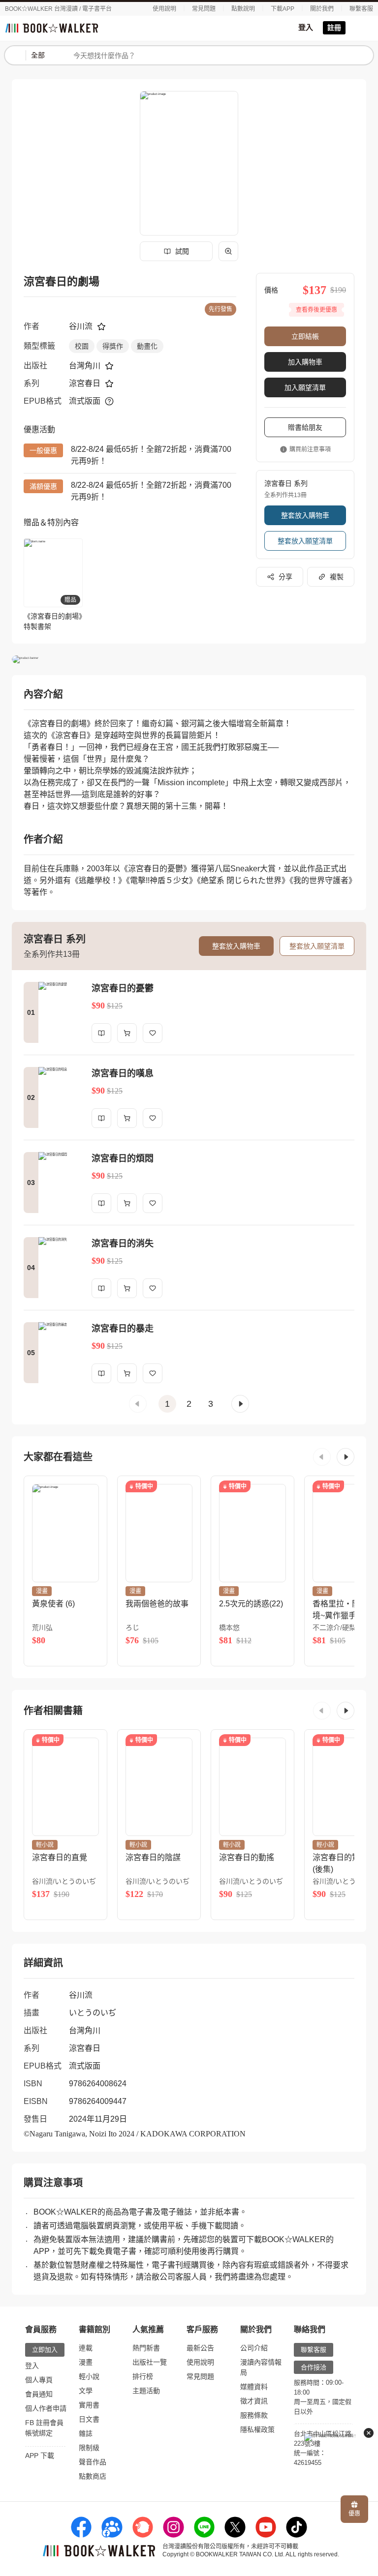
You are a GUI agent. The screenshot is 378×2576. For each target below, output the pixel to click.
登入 (306, 27)
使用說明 (164, 9)
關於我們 (322, 9)
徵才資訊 (254, 2401)
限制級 (89, 2448)
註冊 (334, 28)
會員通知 (39, 2394)
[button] (138, 1404)
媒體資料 (254, 2387)
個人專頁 (39, 2380)
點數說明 (243, 9)
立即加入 (45, 2350)
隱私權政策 (257, 2429)
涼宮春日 (85, 383)
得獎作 (113, 346)
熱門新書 (146, 2348)
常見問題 (204, 9)
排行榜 (143, 2376)
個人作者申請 (46, 2408)
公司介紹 (254, 2348)
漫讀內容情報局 (261, 2367)
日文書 (89, 2419)
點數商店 (93, 2476)
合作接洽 (314, 2367)
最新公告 (200, 2348)
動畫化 (147, 346)
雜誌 (86, 2433)
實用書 (89, 2405)
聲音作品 (93, 2462)
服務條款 (254, 2415)
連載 (86, 2348)
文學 (86, 2391)
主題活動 (146, 2391)
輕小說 (89, 2376)
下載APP (283, 9)
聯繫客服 (361, 9)
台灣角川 (85, 366)
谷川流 (81, 326)
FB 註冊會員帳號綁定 (44, 2428)
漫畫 (86, 2362)
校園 (82, 346)
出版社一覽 (150, 2362)
